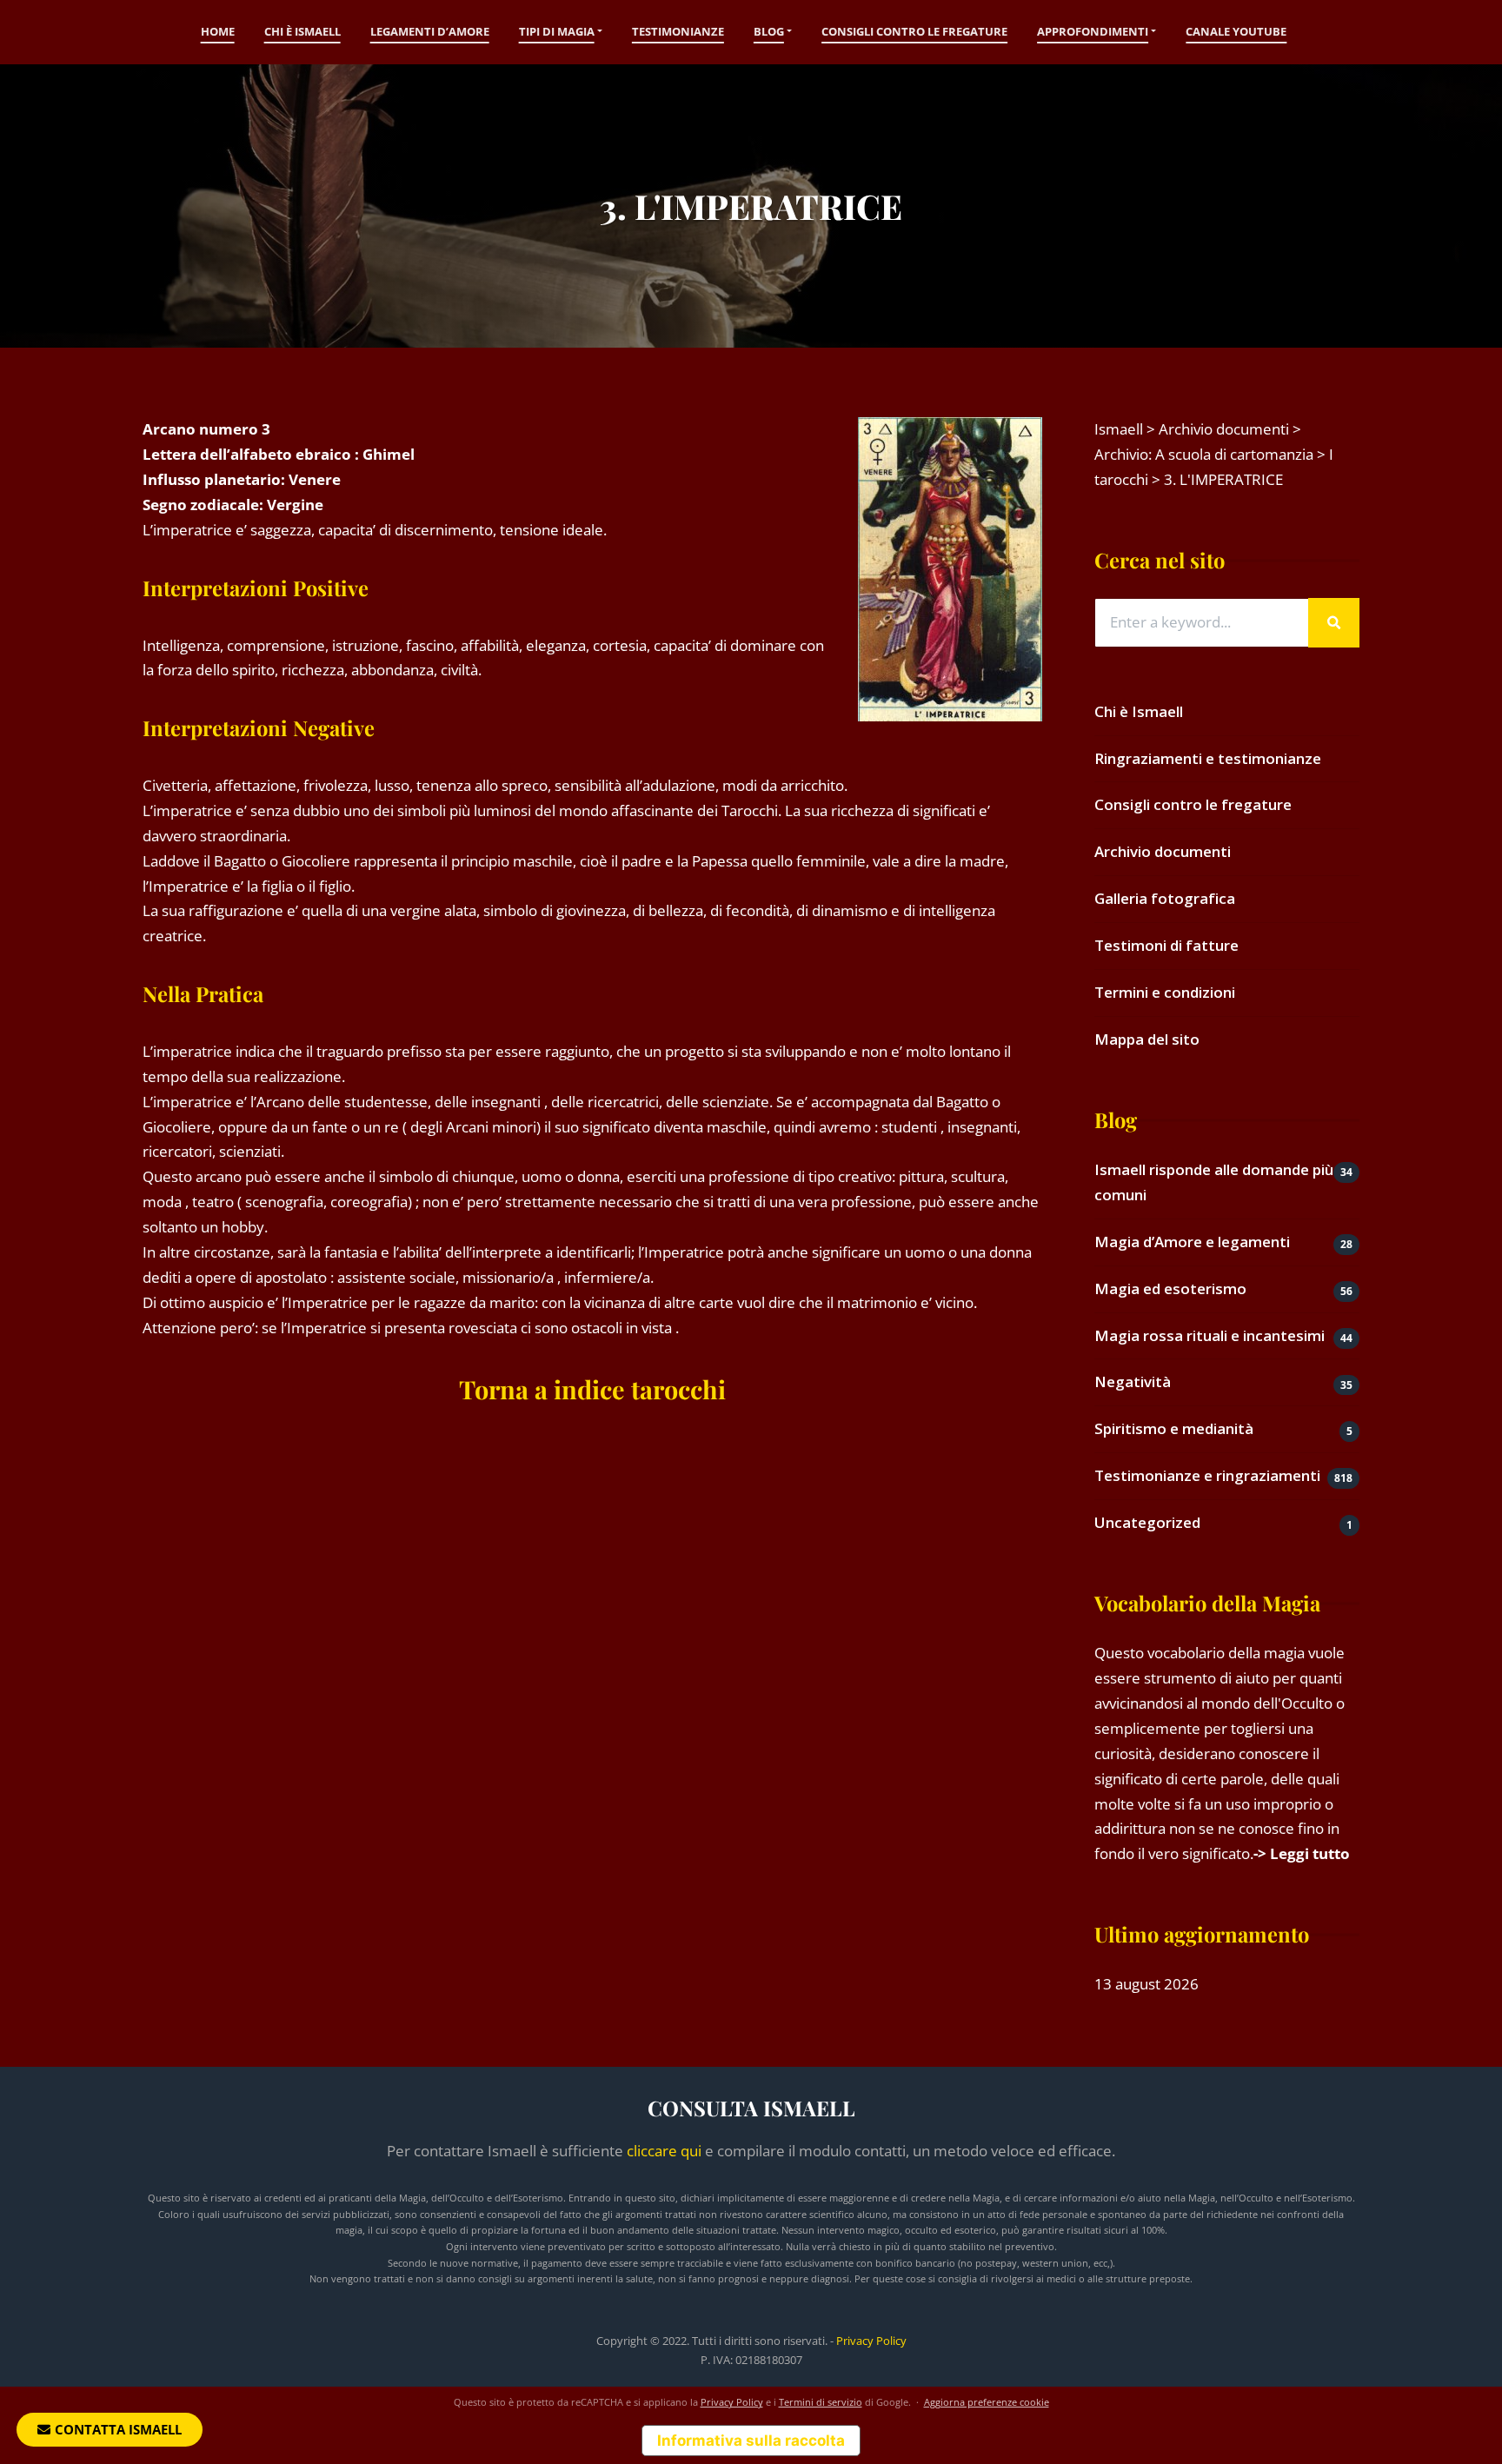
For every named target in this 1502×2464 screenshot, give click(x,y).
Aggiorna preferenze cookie (987, 2402)
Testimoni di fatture (1166, 945)
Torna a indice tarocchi (592, 1389)
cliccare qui (664, 2151)
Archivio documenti (1163, 851)
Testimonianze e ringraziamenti (1207, 1475)
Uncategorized (1147, 1522)
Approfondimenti (1093, 31)
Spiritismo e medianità (1174, 1428)
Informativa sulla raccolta (751, 2441)
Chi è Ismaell (302, 31)
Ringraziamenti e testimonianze (1208, 758)
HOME (218, 31)
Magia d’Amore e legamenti (1192, 1242)
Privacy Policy (871, 2341)
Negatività (1133, 1381)
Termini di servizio (821, 2402)
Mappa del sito (1147, 1039)
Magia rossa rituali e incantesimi (1210, 1335)
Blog (769, 31)
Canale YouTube (1236, 31)
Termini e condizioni (1165, 992)
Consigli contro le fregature (914, 31)
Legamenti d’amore (430, 31)
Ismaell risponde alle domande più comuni (1214, 1182)
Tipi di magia (557, 31)
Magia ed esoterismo (1170, 1288)
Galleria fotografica (1165, 898)
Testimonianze (678, 31)
